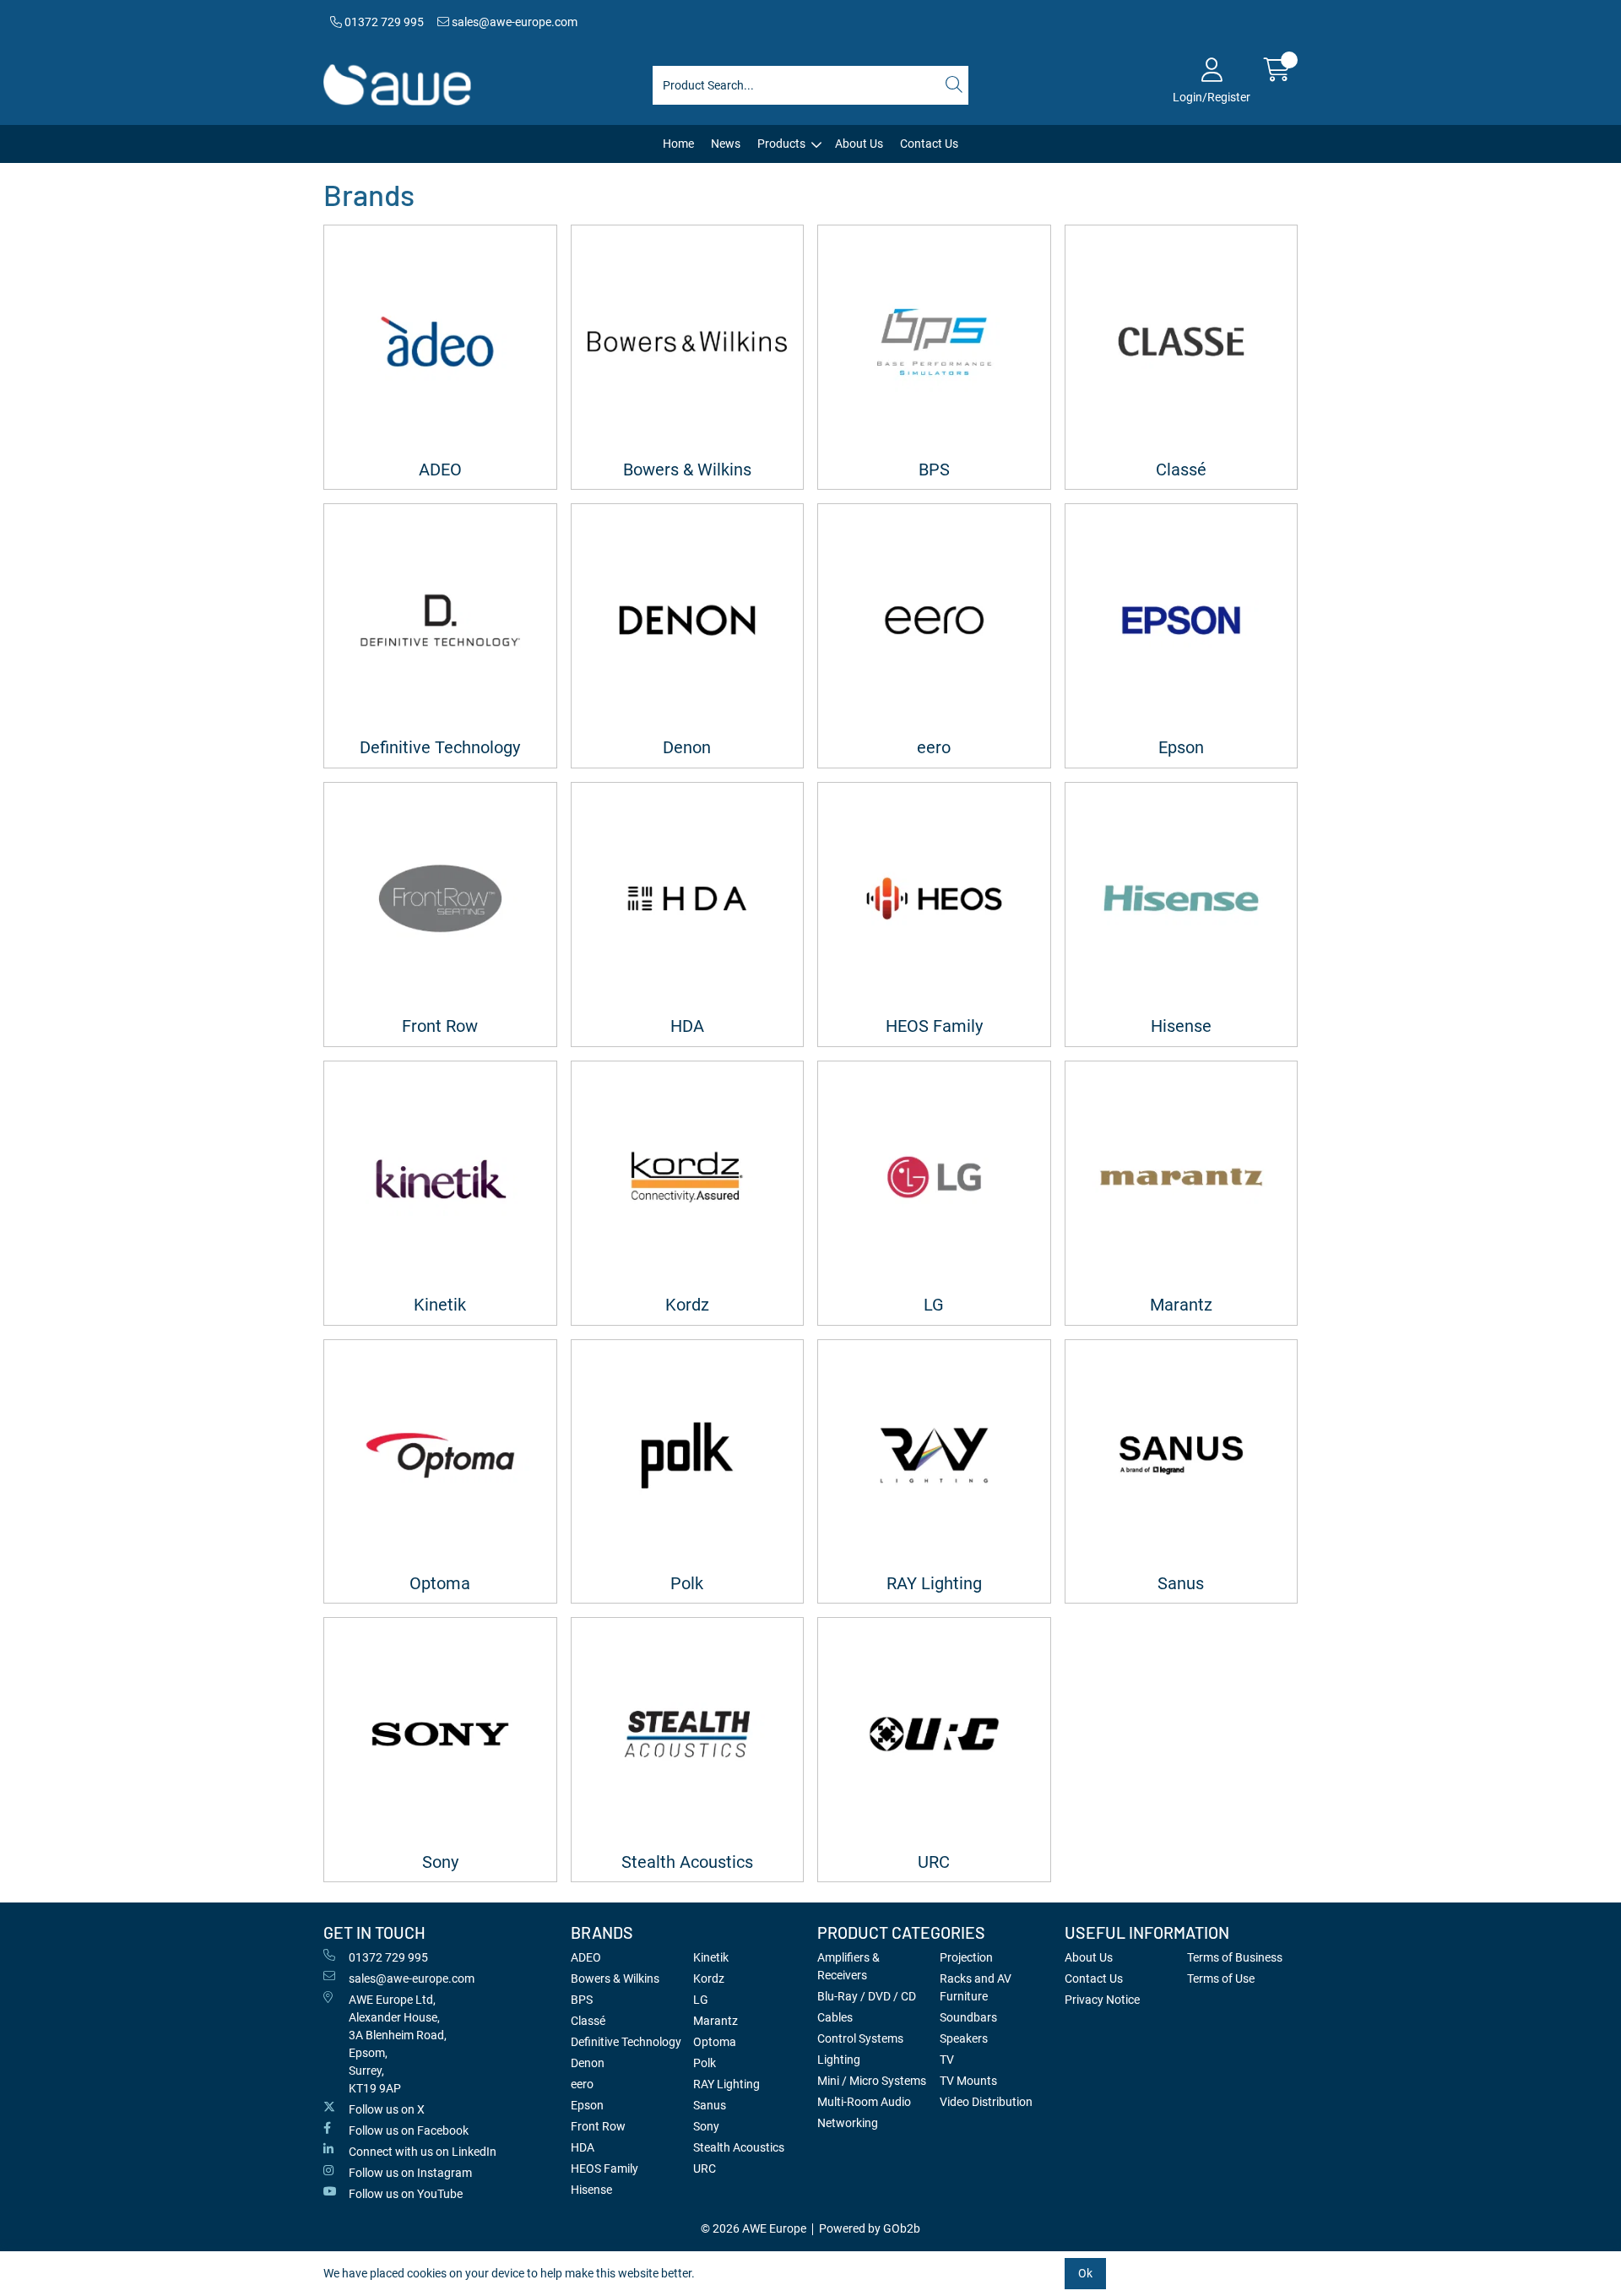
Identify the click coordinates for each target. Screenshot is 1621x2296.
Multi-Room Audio (864, 2102)
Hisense (1181, 1026)
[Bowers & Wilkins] (688, 342)
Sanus (1181, 1584)
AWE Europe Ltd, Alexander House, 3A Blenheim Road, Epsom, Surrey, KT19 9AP (398, 2044)
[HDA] (688, 899)
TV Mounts (968, 2081)
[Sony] (440, 1734)
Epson (1181, 748)
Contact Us (929, 144)
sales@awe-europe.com (513, 22)
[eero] (934, 620)
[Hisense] (1182, 899)
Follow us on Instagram (410, 2173)
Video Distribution (986, 2102)
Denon (687, 748)
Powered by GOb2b (870, 2228)
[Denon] (688, 620)
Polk (687, 1584)
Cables (835, 2017)
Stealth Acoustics (687, 1862)
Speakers (964, 2038)
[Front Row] (440, 899)
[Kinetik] (440, 1178)
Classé (1181, 470)
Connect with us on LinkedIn (423, 2152)
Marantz (1181, 1305)
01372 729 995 (383, 22)
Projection (966, 1957)
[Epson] (1182, 620)
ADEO (440, 470)
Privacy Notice (1102, 2000)
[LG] (934, 1178)
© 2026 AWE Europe (754, 2228)
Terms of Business (1235, 1957)
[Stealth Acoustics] (688, 1734)
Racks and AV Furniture (976, 1987)
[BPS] (934, 342)
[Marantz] (1182, 1178)
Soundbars (968, 2017)
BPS (934, 470)
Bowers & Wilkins (687, 470)
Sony (440, 1862)
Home (678, 144)
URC (934, 1862)
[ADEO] (440, 342)
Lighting (839, 2060)
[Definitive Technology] (440, 620)
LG (934, 1305)
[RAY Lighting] (934, 1456)
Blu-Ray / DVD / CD (867, 1996)
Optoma (440, 1584)
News (726, 144)
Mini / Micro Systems (872, 2081)
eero (934, 748)
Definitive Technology (440, 748)
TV (947, 2060)
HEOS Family (934, 1026)
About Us (859, 144)
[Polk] (688, 1456)
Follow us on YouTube (406, 2194)
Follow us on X (387, 2109)
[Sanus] (1182, 1456)
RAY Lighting (934, 1584)
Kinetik (440, 1305)
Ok (1085, 2273)
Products (781, 144)
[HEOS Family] (934, 899)
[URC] (934, 1734)
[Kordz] (688, 1178)
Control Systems (860, 2038)
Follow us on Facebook (409, 2130)
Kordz (687, 1305)
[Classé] (1182, 342)
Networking (848, 2123)
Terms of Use (1221, 1978)
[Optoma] (440, 1456)
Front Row (440, 1026)
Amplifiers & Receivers (848, 1966)
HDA (687, 1026)
